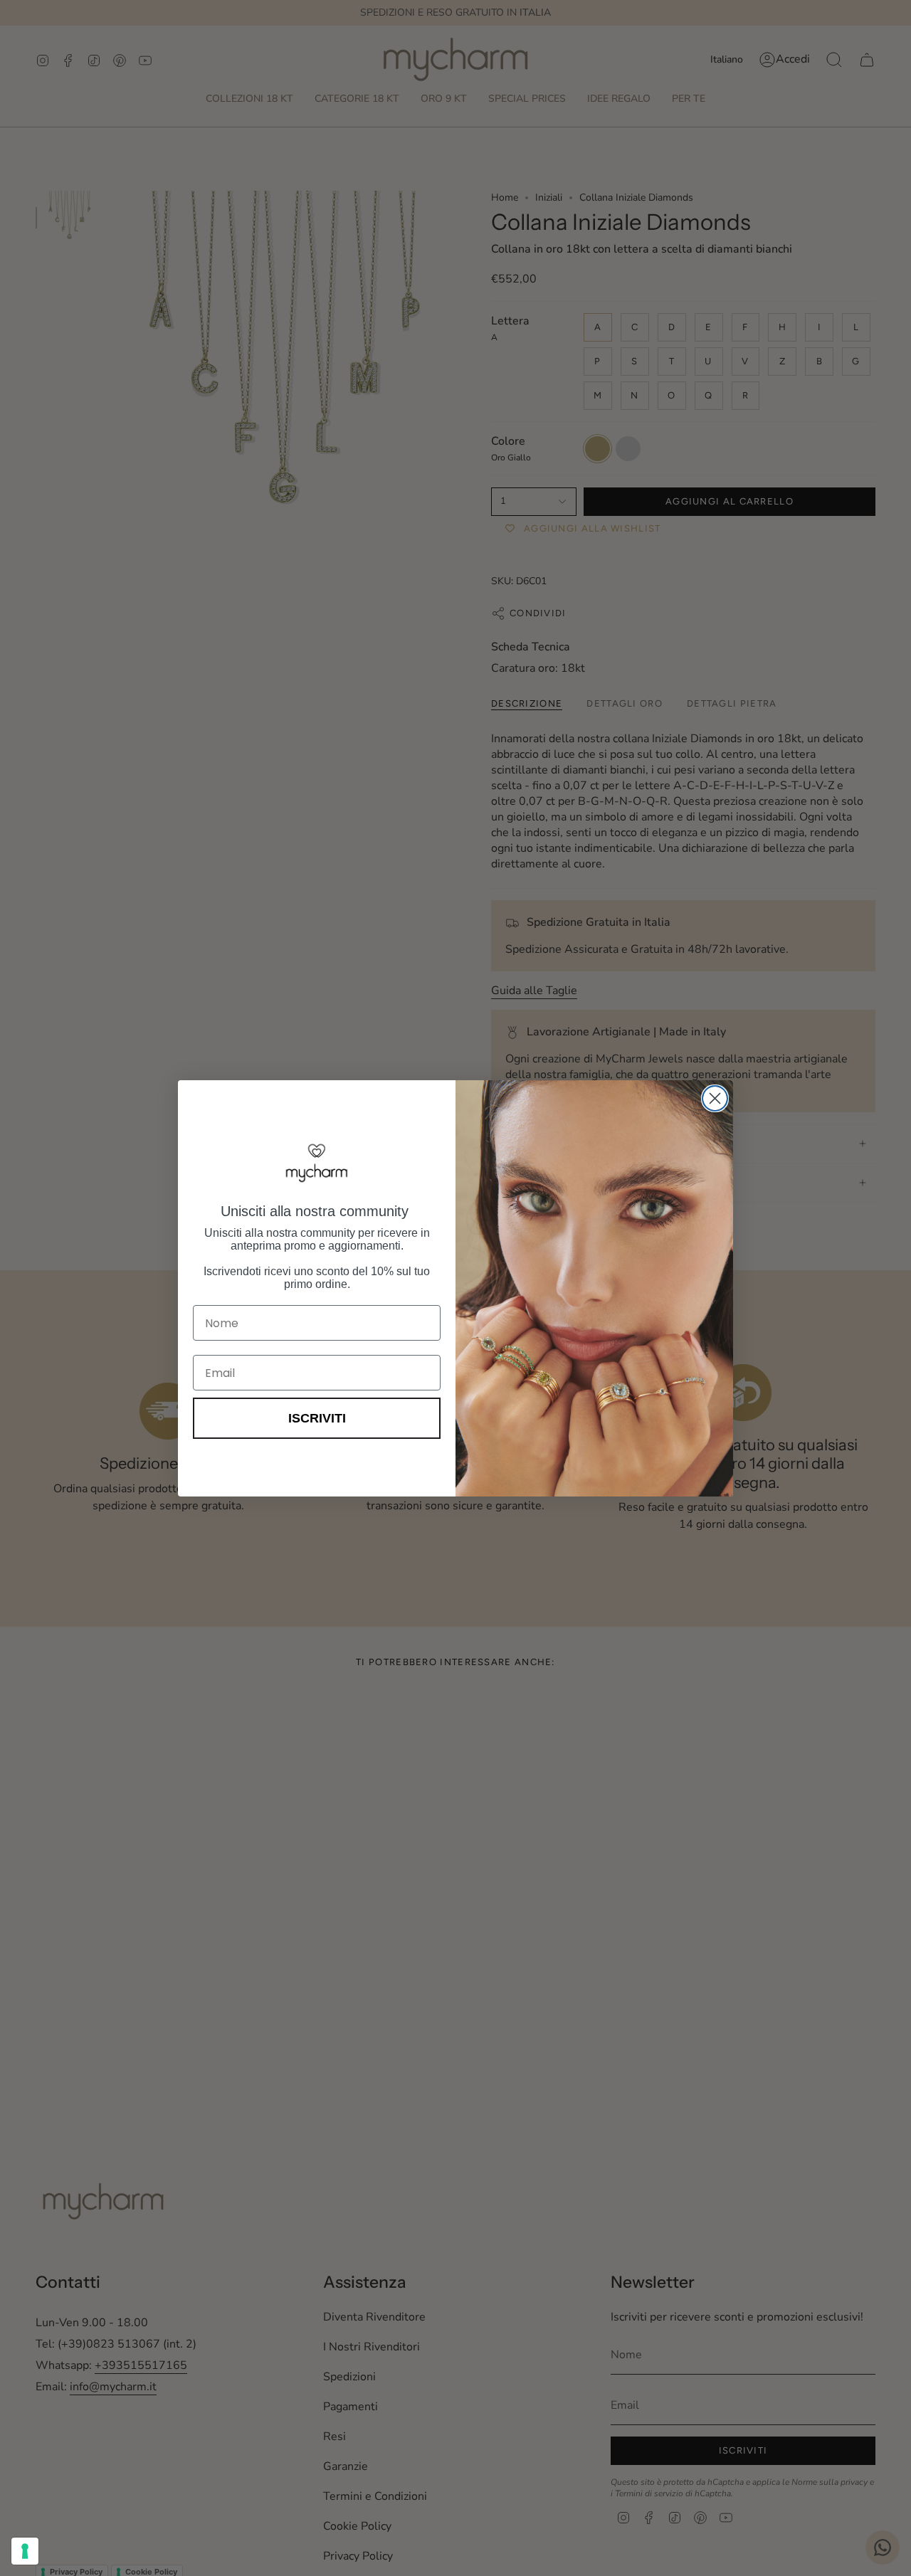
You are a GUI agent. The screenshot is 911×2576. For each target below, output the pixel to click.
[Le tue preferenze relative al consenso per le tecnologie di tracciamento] (25, 2551)
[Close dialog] (715, 1098)
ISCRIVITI (317, 1418)
